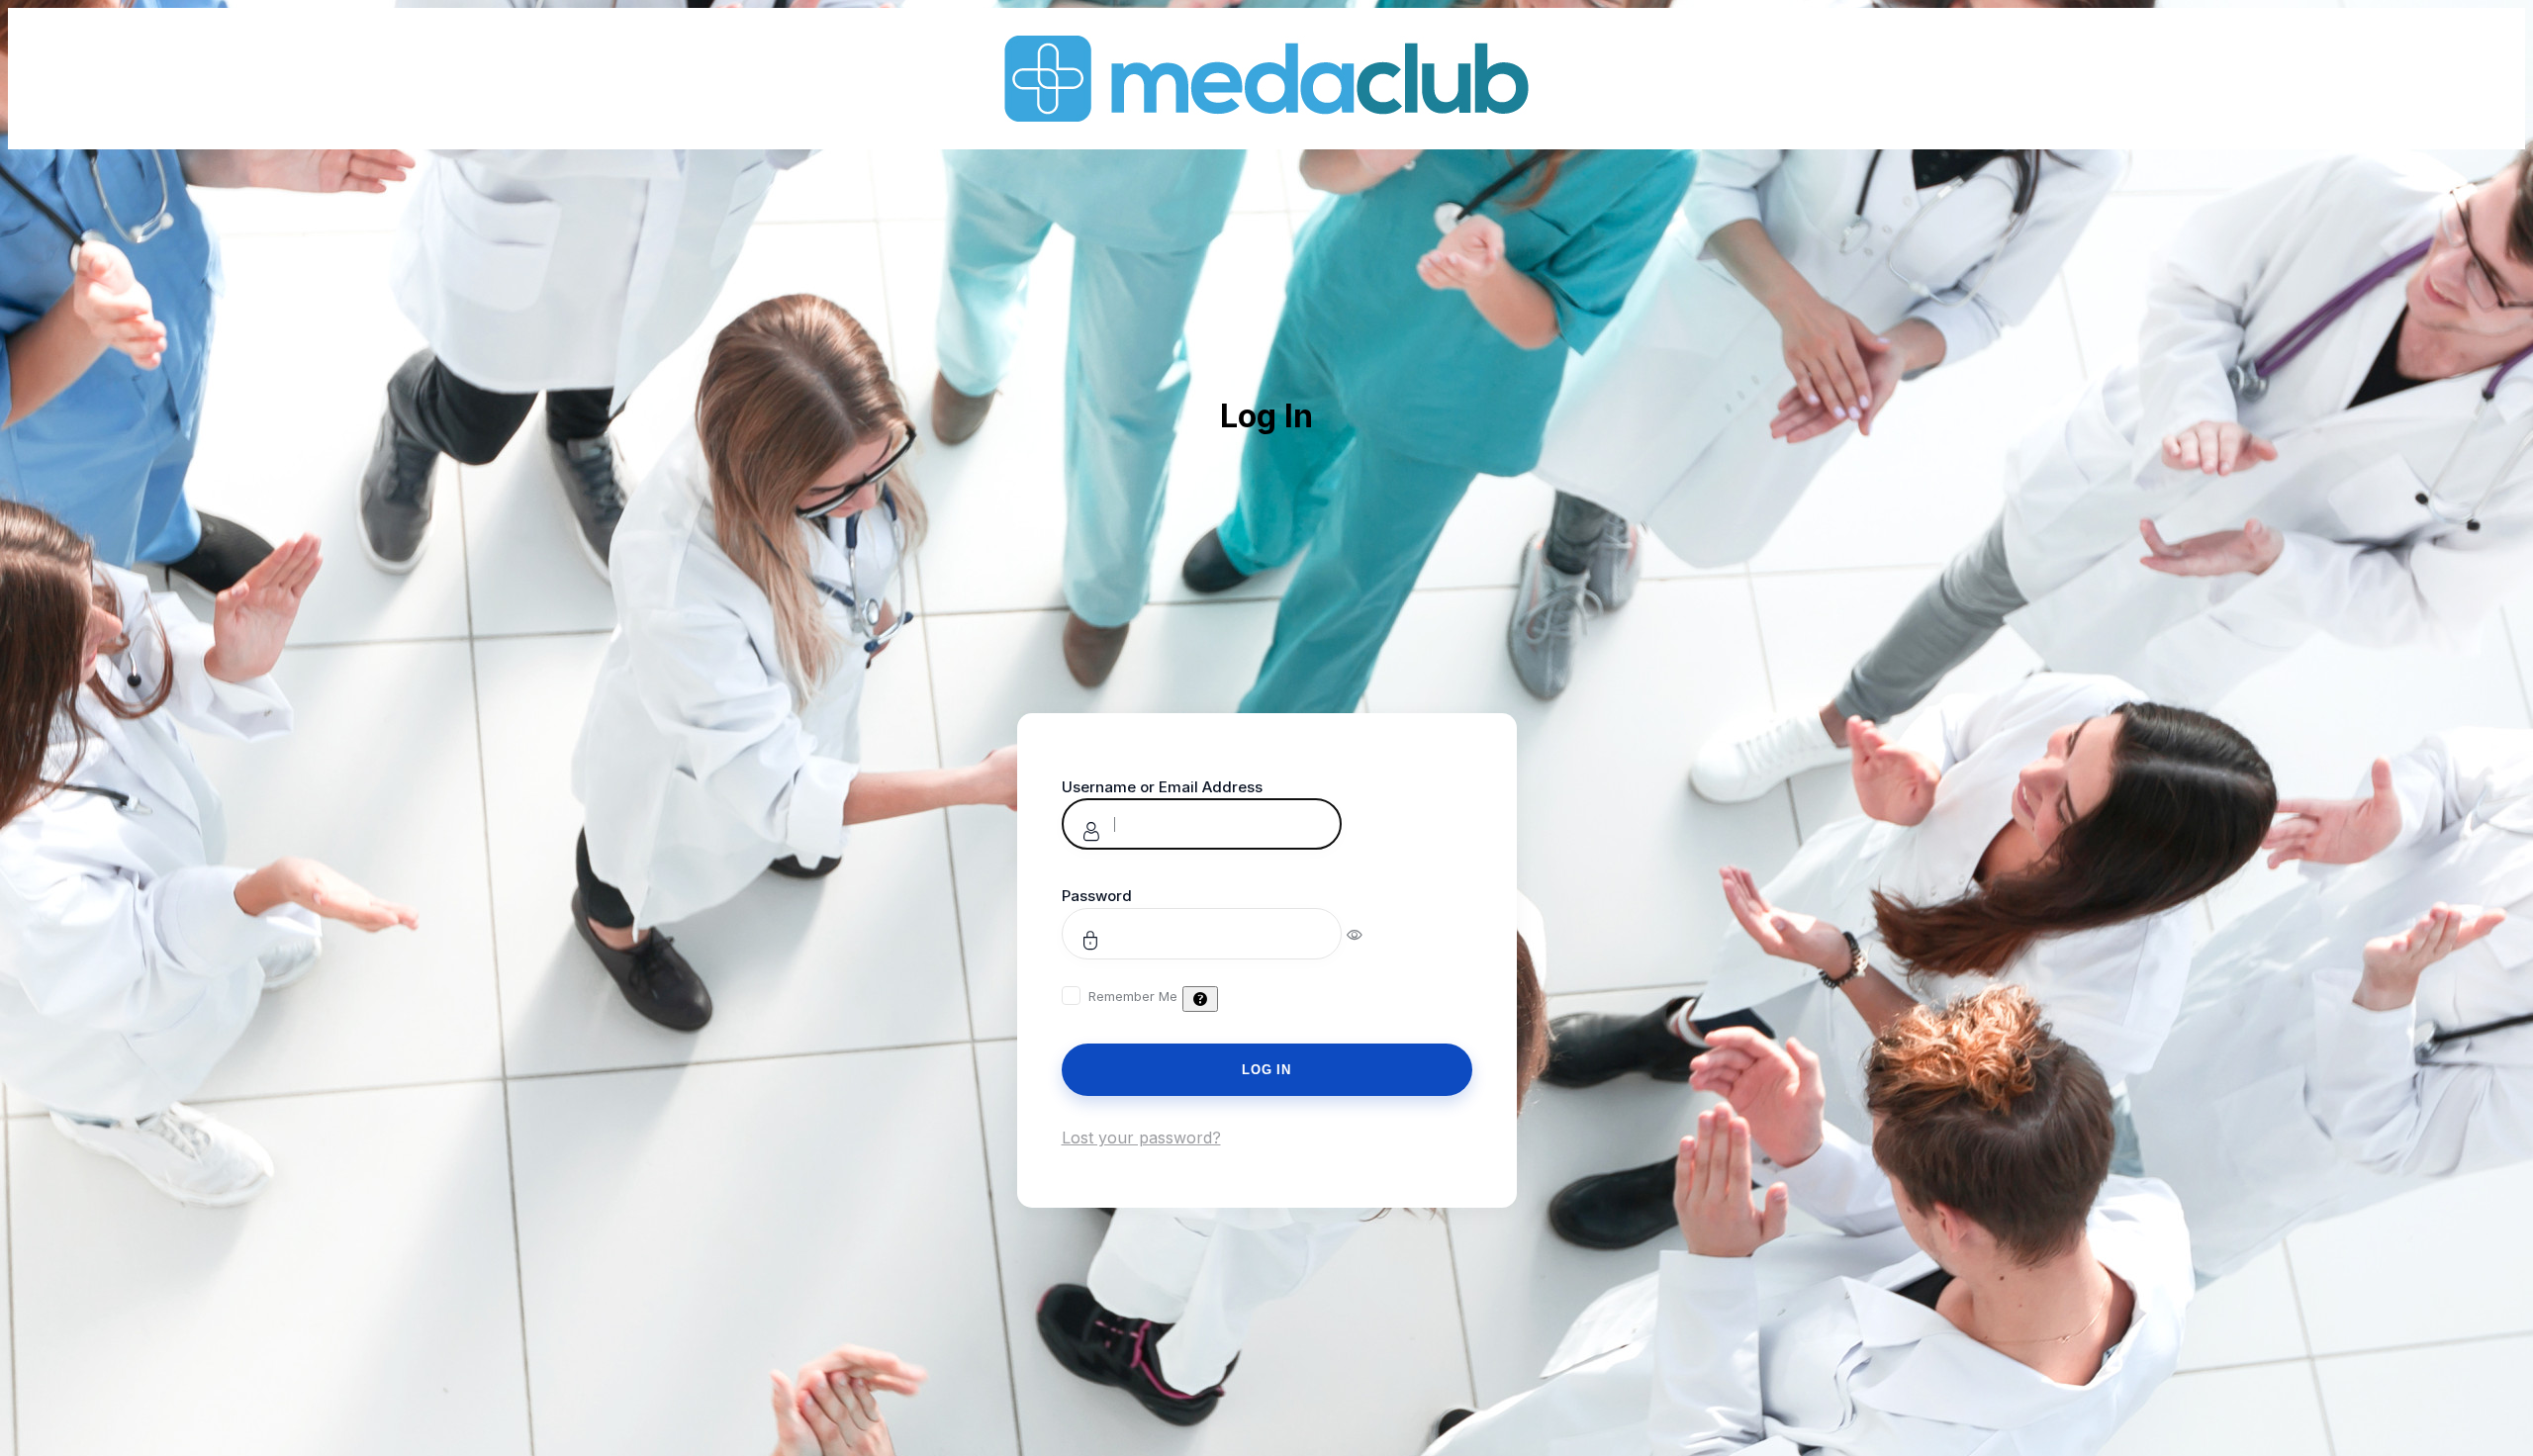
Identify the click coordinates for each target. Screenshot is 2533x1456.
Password (1097, 896)
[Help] (1200, 999)
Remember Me (1133, 996)
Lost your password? (1141, 1137)
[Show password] (1368, 934)
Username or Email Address (1162, 787)
